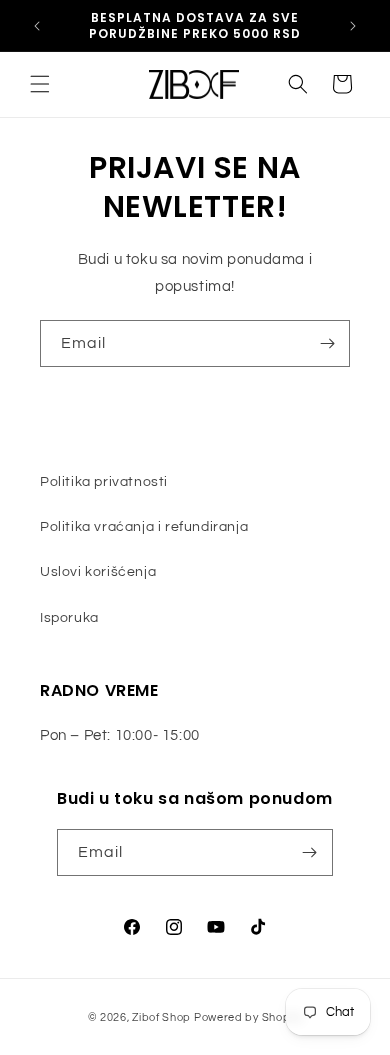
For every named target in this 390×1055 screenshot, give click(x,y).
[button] (40, 84)
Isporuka (69, 618)
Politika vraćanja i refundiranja (144, 527)
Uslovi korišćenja (98, 572)
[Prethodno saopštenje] (37, 26)
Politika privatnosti (104, 482)
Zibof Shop (161, 1017)
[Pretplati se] (327, 343)
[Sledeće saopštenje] (353, 26)
